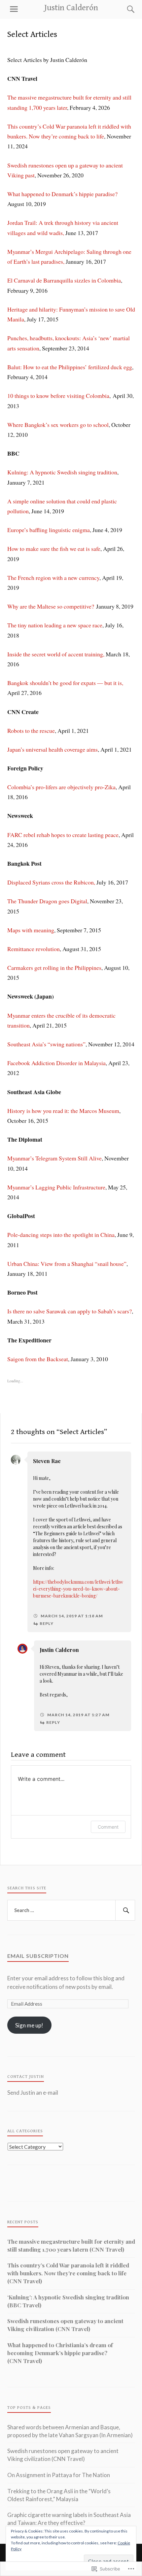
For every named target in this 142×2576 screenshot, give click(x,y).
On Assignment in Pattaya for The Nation (59, 2475)
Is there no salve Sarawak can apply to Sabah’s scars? (70, 1311)
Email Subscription (38, 1956)
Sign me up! (29, 2025)
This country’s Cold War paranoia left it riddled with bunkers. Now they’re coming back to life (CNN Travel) (68, 2273)
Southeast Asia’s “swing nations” (46, 1044)
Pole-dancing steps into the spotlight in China (61, 1235)
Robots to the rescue (31, 731)
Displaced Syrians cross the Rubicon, (51, 882)
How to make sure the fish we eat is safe (54, 549)
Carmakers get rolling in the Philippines (54, 968)
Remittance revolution (34, 949)
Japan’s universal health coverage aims (53, 749)
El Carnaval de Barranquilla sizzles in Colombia (64, 280)
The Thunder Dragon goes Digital (47, 901)
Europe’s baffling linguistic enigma (49, 530)
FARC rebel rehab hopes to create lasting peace (63, 835)
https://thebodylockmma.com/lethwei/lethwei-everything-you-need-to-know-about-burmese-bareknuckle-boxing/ (78, 1589)
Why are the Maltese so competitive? (51, 606)
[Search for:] (71, 1910)
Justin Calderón (71, 8)
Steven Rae (47, 1461)
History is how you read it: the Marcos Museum (63, 1111)
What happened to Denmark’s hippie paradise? (62, 194)
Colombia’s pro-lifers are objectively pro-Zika (61, 787)
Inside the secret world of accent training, (56, 654)
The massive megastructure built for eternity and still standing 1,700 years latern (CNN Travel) (71, 2245)
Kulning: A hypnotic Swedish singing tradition (62, 472)
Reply (47, 1623)
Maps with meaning (31, 930)
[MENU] (14, 9)
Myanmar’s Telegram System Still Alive (54, 1158)
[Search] (124, 9)
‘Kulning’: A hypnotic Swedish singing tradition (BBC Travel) (68, 2301)
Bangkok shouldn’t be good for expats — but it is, (65, 683)
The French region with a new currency (53, 578)
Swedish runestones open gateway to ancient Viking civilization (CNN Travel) (65, 2325)
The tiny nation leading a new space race (55, 625)
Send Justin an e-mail (33, 2093)
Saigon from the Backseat (38, 1359)
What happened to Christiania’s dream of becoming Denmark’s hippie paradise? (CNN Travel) (60, 2353)
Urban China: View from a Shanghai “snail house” (67, 1264)
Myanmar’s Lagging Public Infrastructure (56, 1187)
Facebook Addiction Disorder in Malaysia (56, 1063)
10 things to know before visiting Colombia (58, 396)
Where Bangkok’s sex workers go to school (58, 425)
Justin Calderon (59, 1650)
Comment (108, 1827)
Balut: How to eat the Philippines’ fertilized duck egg (70, 367)
